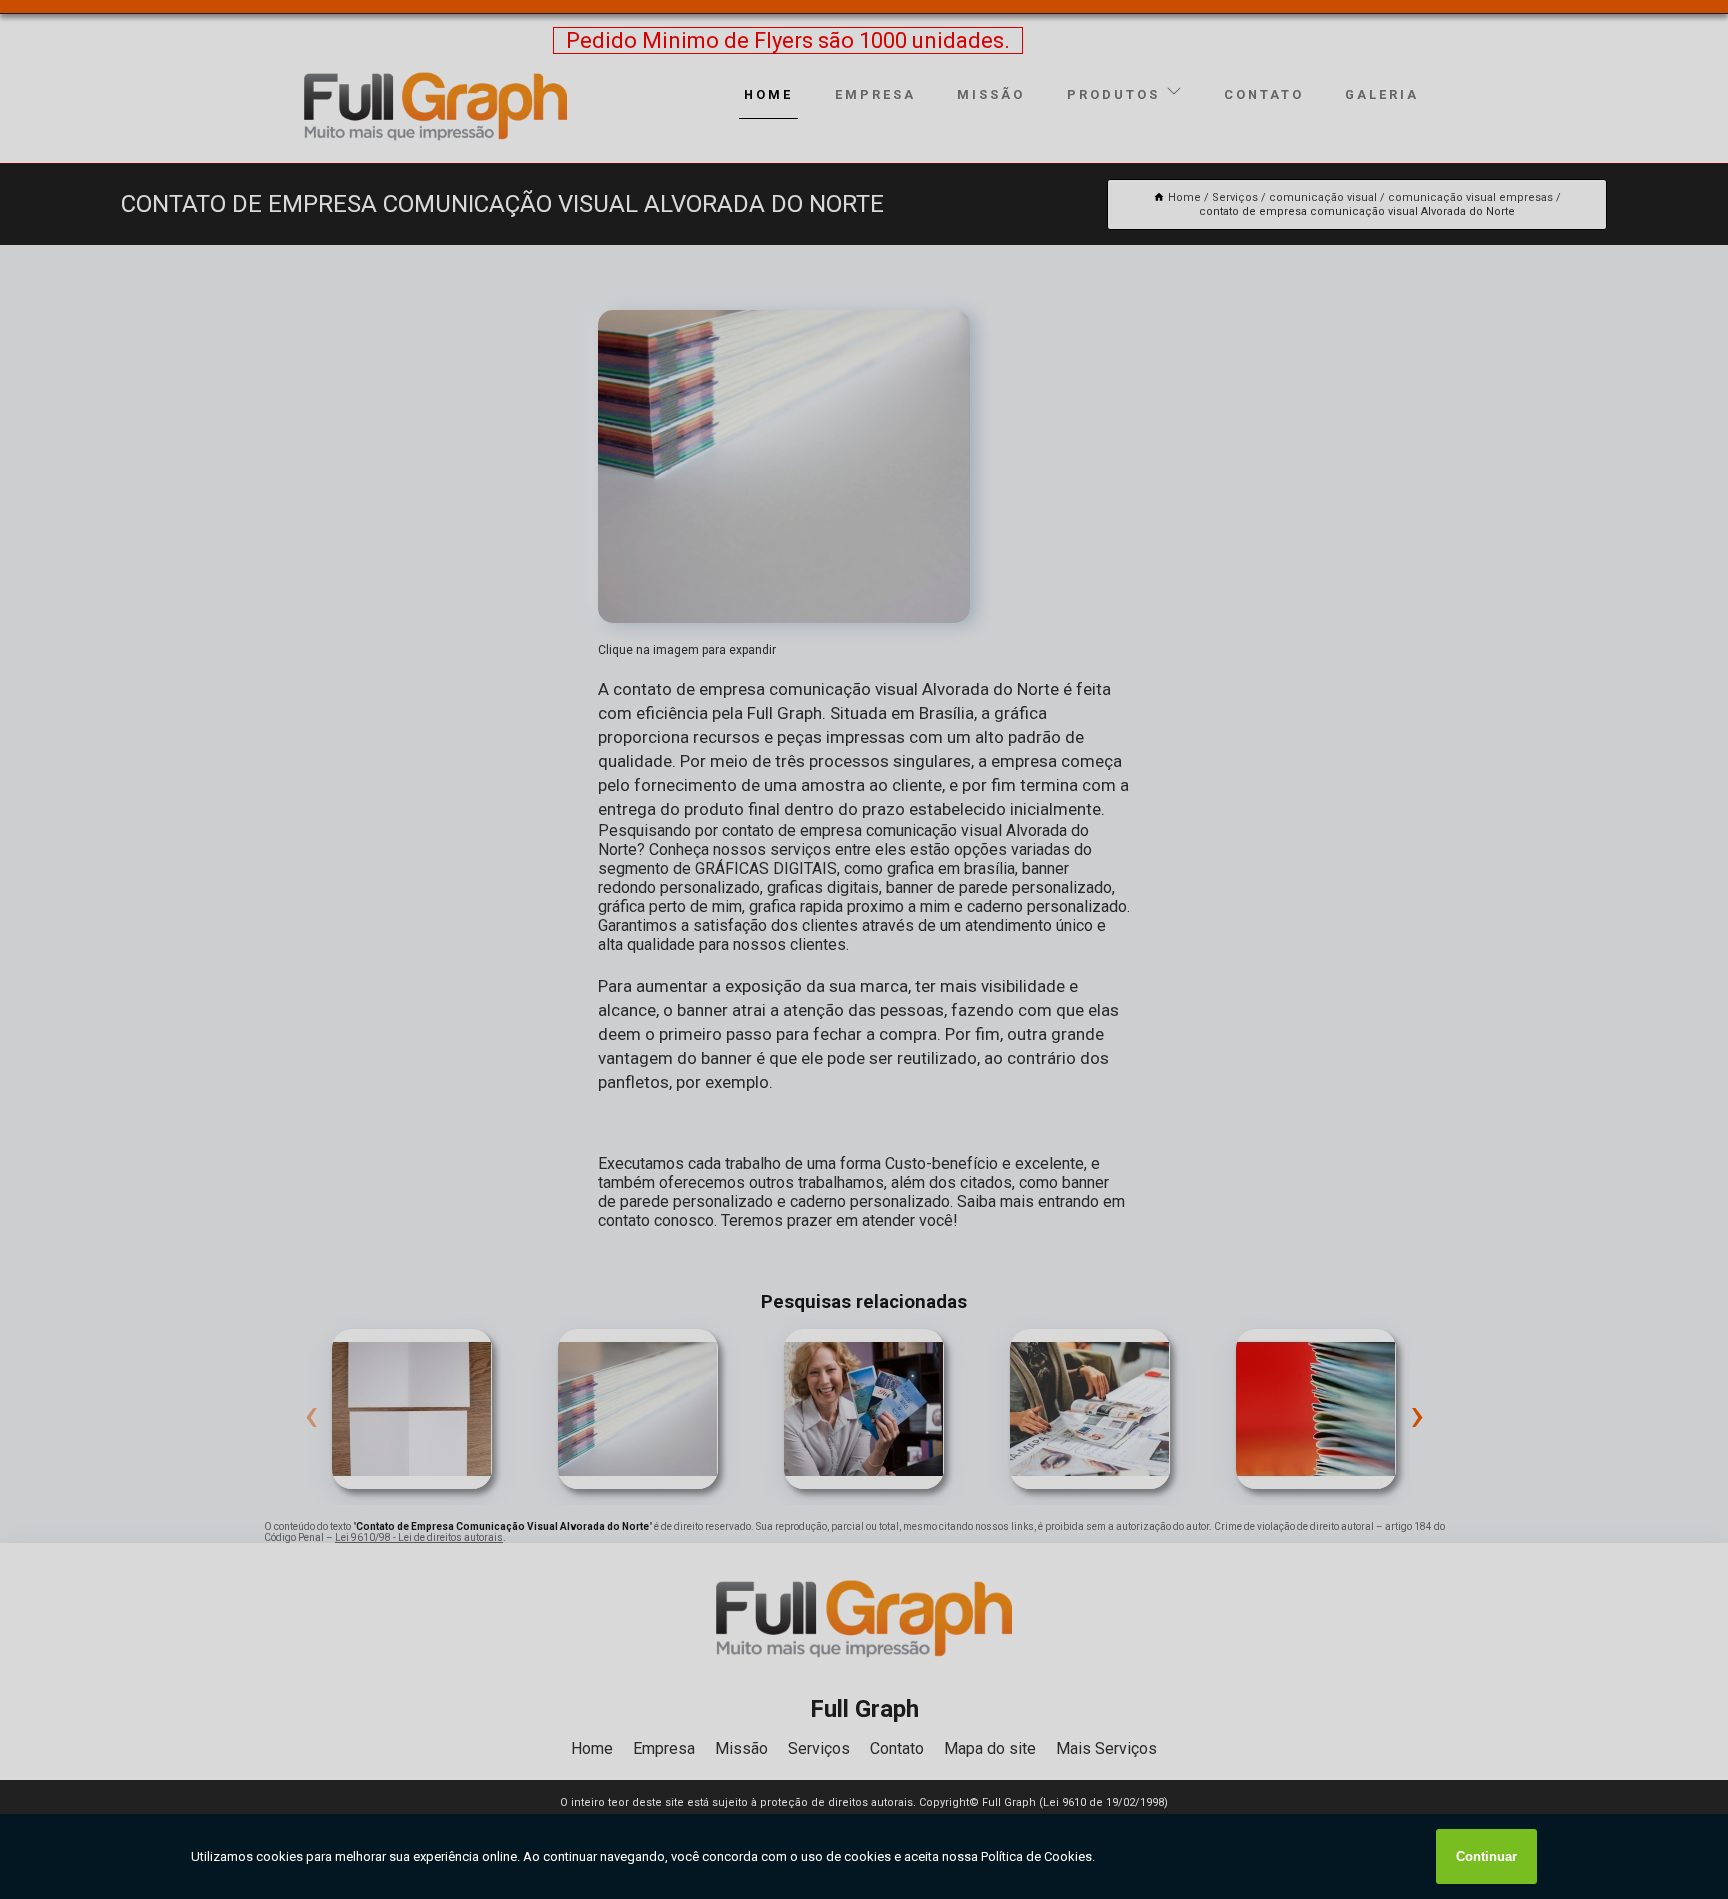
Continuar (1486, 1856)
